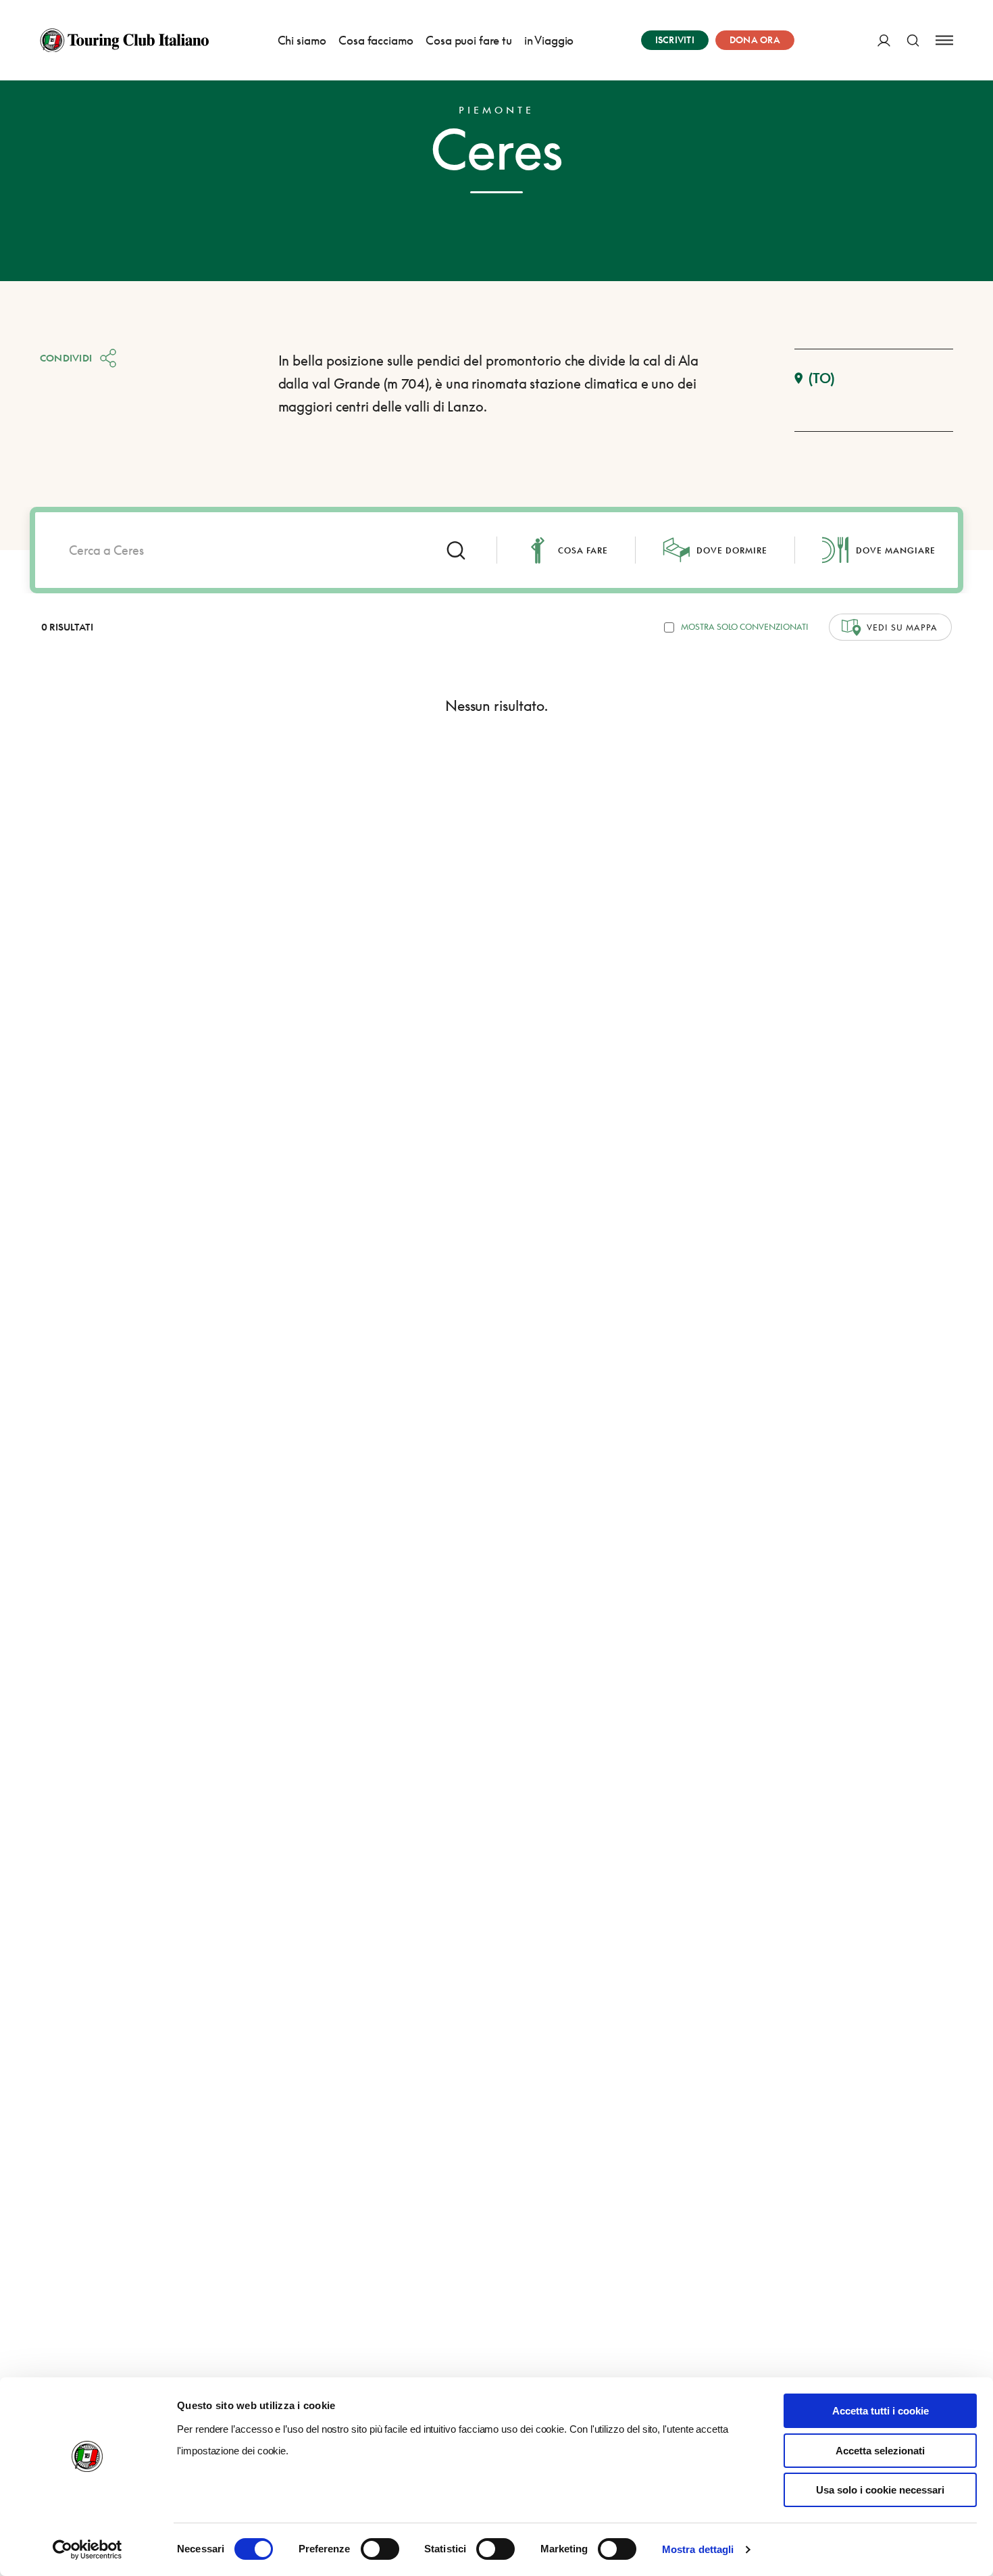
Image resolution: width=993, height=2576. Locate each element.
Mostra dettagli (698, 2549)
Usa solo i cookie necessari (880, 2490)
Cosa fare (583, 550)
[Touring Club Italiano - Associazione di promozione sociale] (124, 41)
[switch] (380, 2549)
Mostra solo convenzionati (745, 627)
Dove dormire (732, 550)
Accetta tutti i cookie (881, 2411)
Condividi (66, 358)
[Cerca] (913, 40)
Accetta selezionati (880, 2451)
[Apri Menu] (944, 40)
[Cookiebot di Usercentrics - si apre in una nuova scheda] (87, 2550)
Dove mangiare (896, 550)
